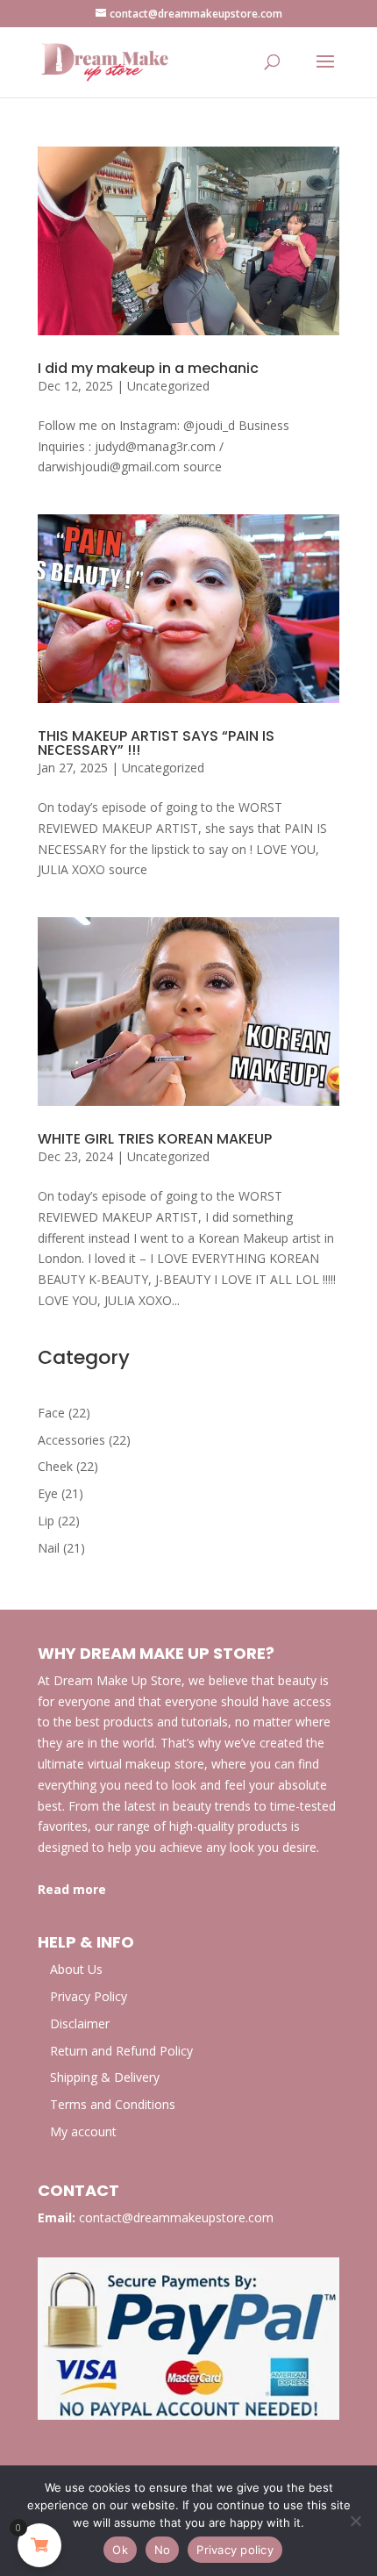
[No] (355, 2521)
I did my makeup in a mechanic (148, 368)
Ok (120, 2550)
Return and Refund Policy (121, 2051)
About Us (76, 1969)
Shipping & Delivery (105, 2077)
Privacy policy (235, 2550)
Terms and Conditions (113, 2104)
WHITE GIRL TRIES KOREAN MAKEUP (155, 1139)
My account (83, 2131)
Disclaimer (80, 2023)
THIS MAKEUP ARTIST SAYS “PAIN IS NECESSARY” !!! (156, 743)
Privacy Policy (89, 1996)
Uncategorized (168, 386)
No (163, 2550)
